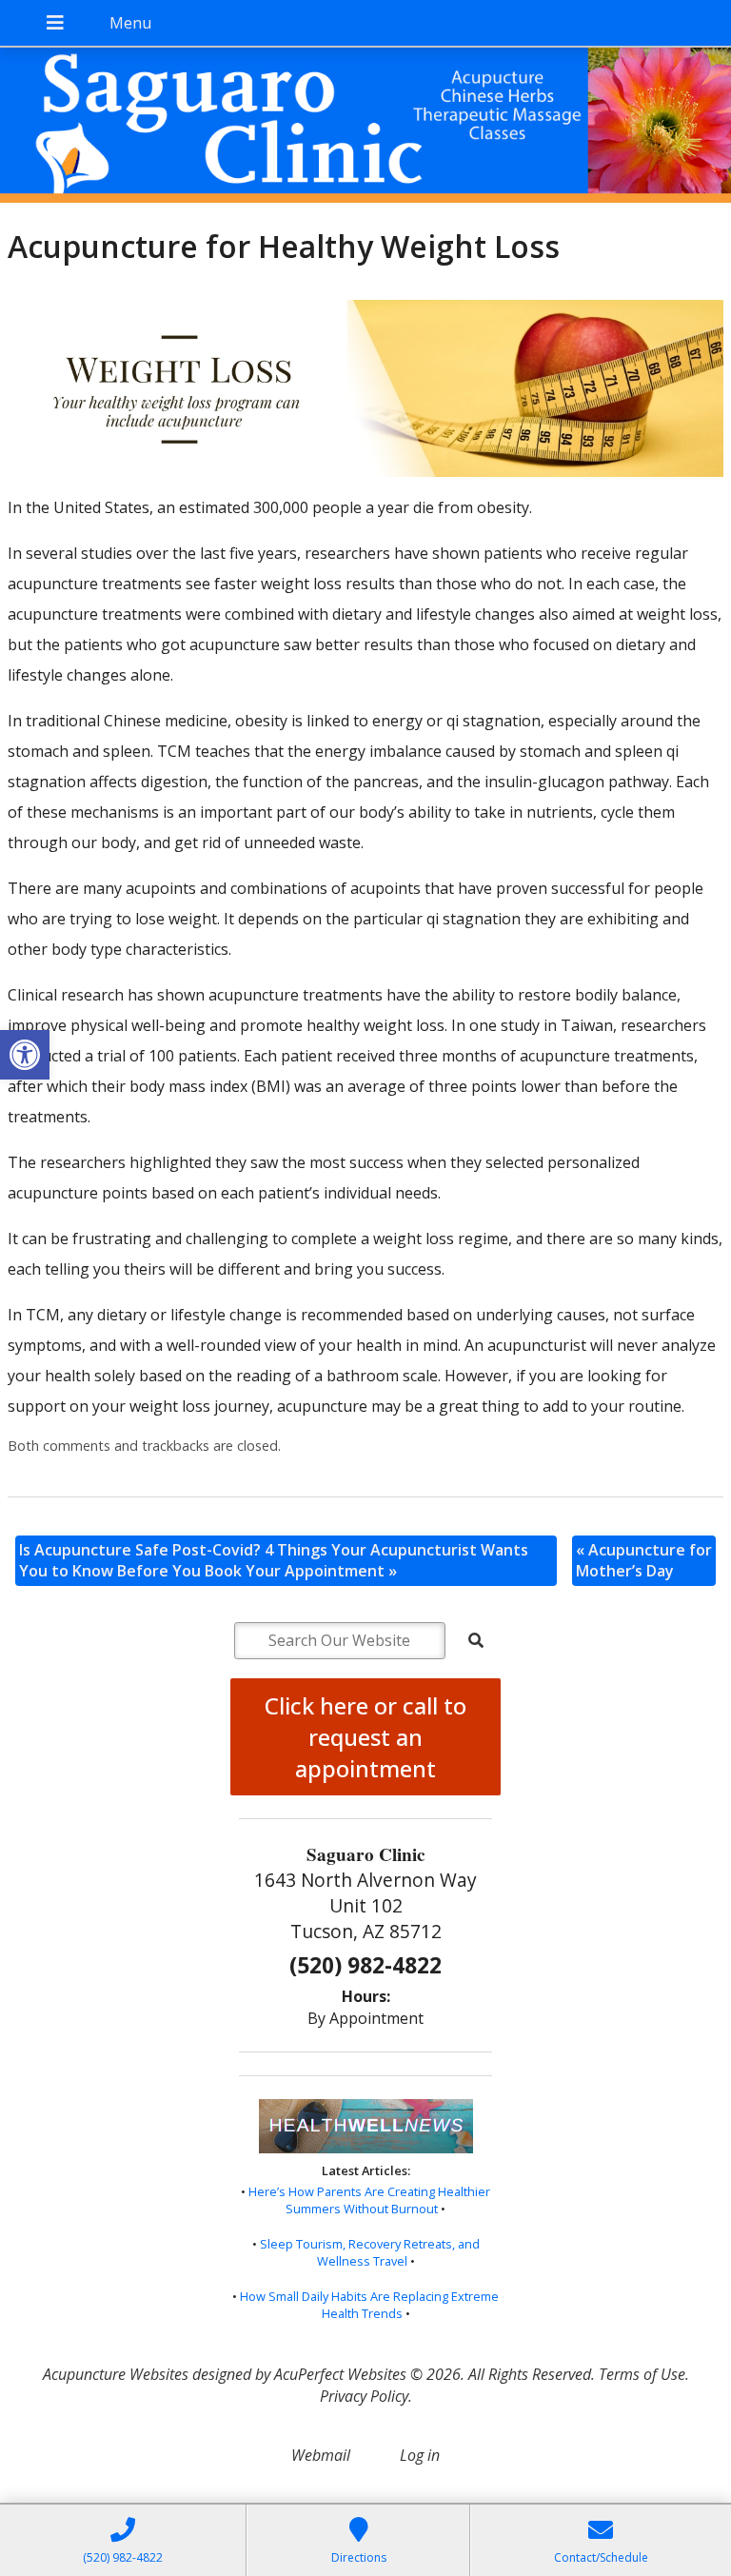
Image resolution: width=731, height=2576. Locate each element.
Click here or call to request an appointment (365, 1737)
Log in (420, 2455)
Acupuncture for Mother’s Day (644, 1560)
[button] (25, 1055)
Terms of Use (642, 2374)
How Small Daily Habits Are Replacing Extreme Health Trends (369, 2305)
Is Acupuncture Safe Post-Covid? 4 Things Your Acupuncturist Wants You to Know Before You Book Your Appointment (274, 1560)
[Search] (476, 1640)
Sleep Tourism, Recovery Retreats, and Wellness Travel (370, 2252)
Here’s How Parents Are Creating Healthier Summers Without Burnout (369, 2200)
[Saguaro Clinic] (365, 127)
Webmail (321, 2455)
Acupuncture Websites (116, 2374)
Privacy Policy (364, 2396)
